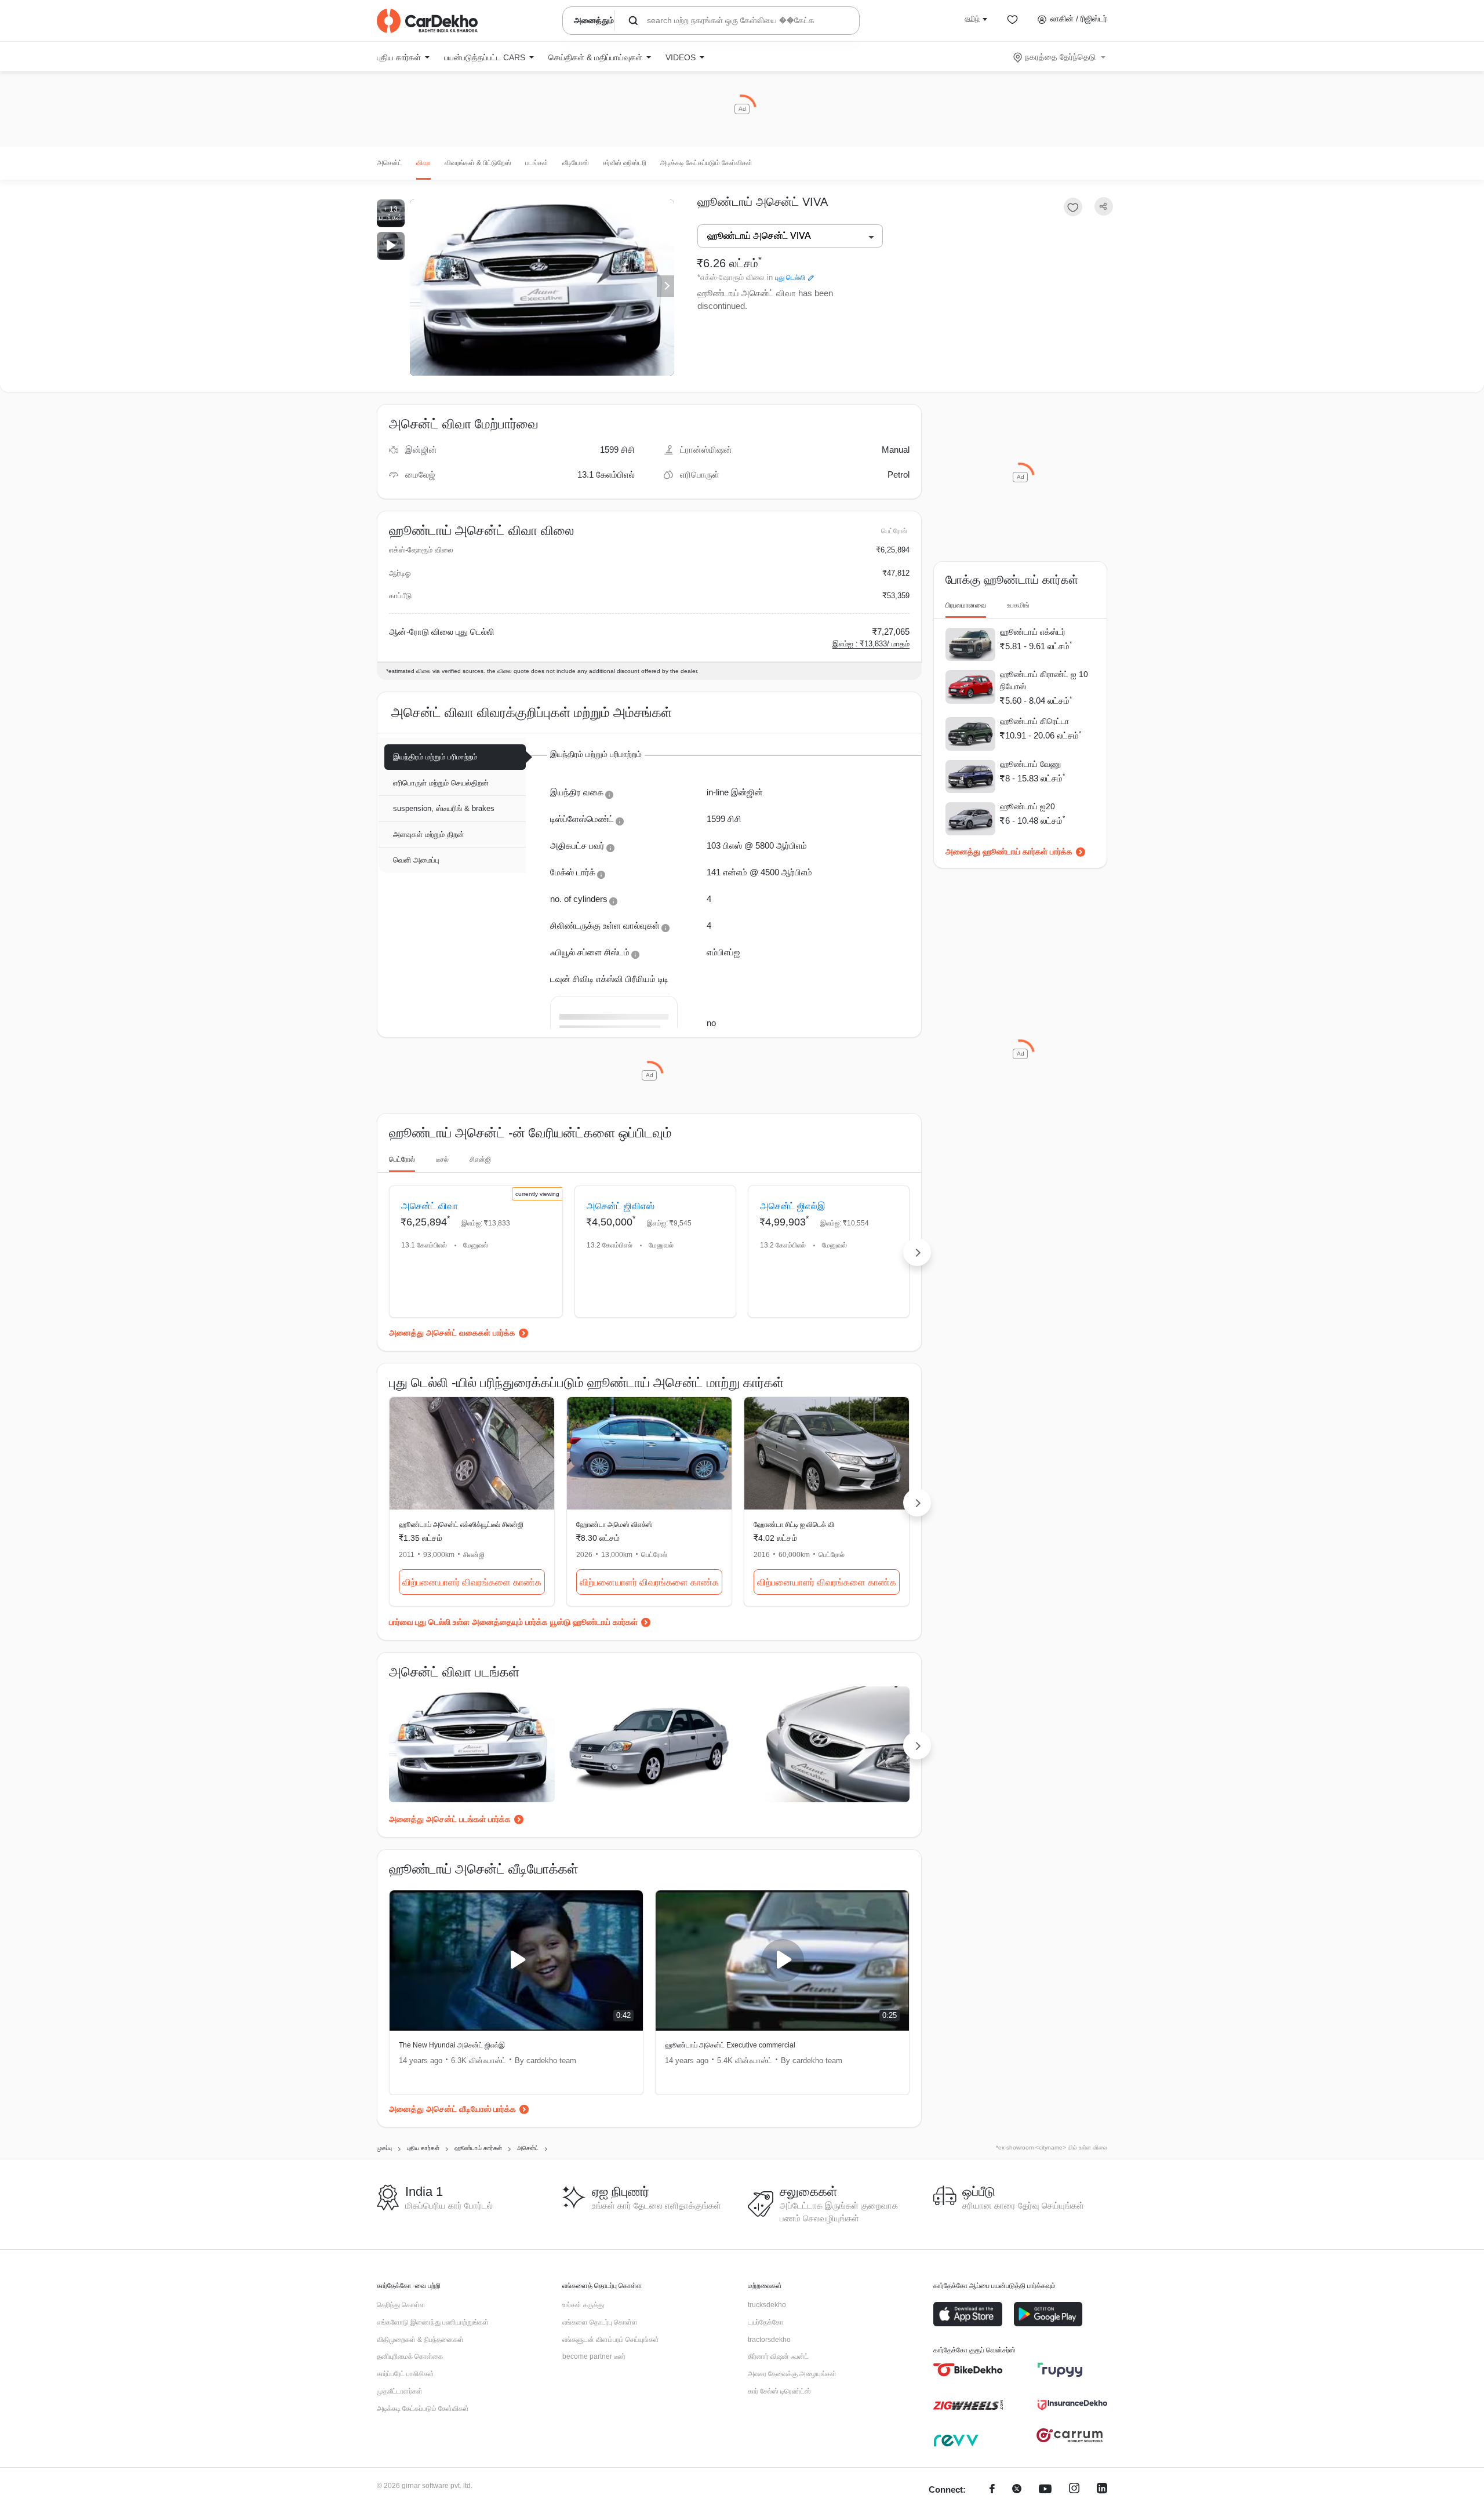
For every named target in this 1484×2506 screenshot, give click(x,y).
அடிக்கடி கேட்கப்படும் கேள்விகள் (706, 163)
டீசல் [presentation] (442, 1159)
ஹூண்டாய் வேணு (1030, 764)
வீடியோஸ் (576, 163)
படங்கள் (537, 163)
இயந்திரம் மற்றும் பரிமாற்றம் (435, 757)
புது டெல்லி (790, 278)
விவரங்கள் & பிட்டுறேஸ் (478, 163)
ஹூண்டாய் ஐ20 (1027, 806)
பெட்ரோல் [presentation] (402, 1159)
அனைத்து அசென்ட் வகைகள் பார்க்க (452, 1333)
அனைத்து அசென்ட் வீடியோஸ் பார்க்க (452, 2109)
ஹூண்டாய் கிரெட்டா (1034, 721)
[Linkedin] (1102, 2490)
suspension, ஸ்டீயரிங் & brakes (444, 808)
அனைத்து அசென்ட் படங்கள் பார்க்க (450, 1819)
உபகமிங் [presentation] (1018, 605)
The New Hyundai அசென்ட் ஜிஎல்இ (452, 2045)
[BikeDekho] (968, 2370)
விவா (423, 163)
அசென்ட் (390, 163)
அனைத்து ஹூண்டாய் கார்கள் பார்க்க (1009, 852)
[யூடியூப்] (1045, 2490)
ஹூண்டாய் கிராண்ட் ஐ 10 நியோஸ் (1044, 680)
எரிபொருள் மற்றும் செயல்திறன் (441, 783)
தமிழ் (972, 19)
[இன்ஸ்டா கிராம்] (1074, 2490)
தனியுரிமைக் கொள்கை (410, 2356)
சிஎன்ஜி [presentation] (480, 1159)
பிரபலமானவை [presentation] (966, 605)
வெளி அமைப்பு (416, 860)
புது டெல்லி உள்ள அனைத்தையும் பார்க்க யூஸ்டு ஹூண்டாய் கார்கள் (526, 1622)
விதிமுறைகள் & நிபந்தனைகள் (420, 2340)
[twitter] (1017, 2490)
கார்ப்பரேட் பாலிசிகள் (405, 2374)
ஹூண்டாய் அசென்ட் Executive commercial (730, 2045)
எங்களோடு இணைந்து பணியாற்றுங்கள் (433, 2322)
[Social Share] (1104, 207)
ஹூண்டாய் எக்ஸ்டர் (1033, 632)
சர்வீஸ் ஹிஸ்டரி (625, 163)
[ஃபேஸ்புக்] (992, 2490)
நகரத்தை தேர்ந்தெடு (1060, 57)
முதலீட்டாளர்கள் (400, 2391)
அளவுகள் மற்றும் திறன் (429, 834)
